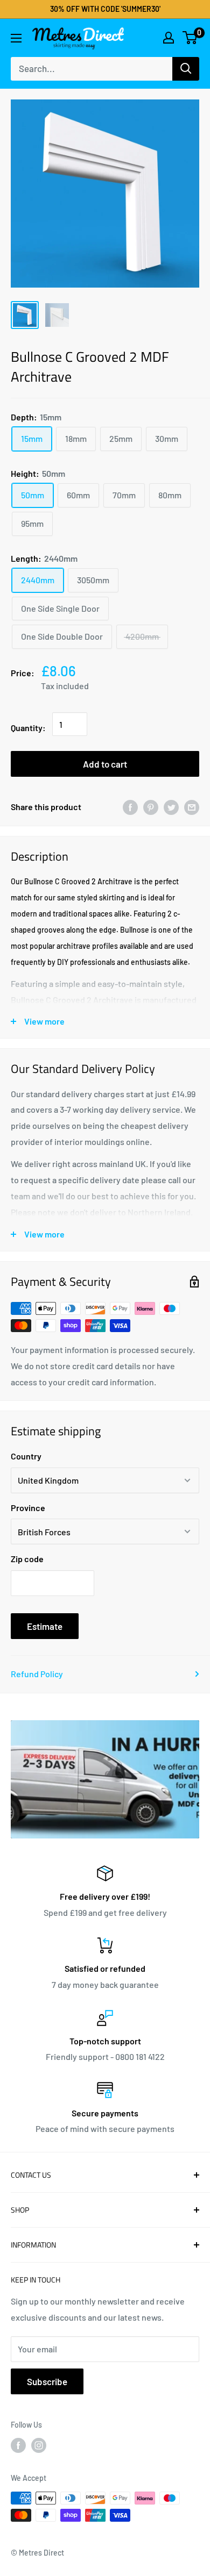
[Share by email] (192, 807)
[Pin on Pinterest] (151, 807)
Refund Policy (37, 1674)
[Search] (186, 69)
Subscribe (47, 2381)
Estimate (45, 1626)
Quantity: (28, 728)
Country (26, 1456)
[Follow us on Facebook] (18, 2445)
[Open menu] (16, 38)
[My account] (169, 38)
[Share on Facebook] (130, 807)
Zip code (27, 1559)
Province (28, 1508)
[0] (190, 38)
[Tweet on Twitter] (171, 807)
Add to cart (105, 764)
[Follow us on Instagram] (39, 2445)
